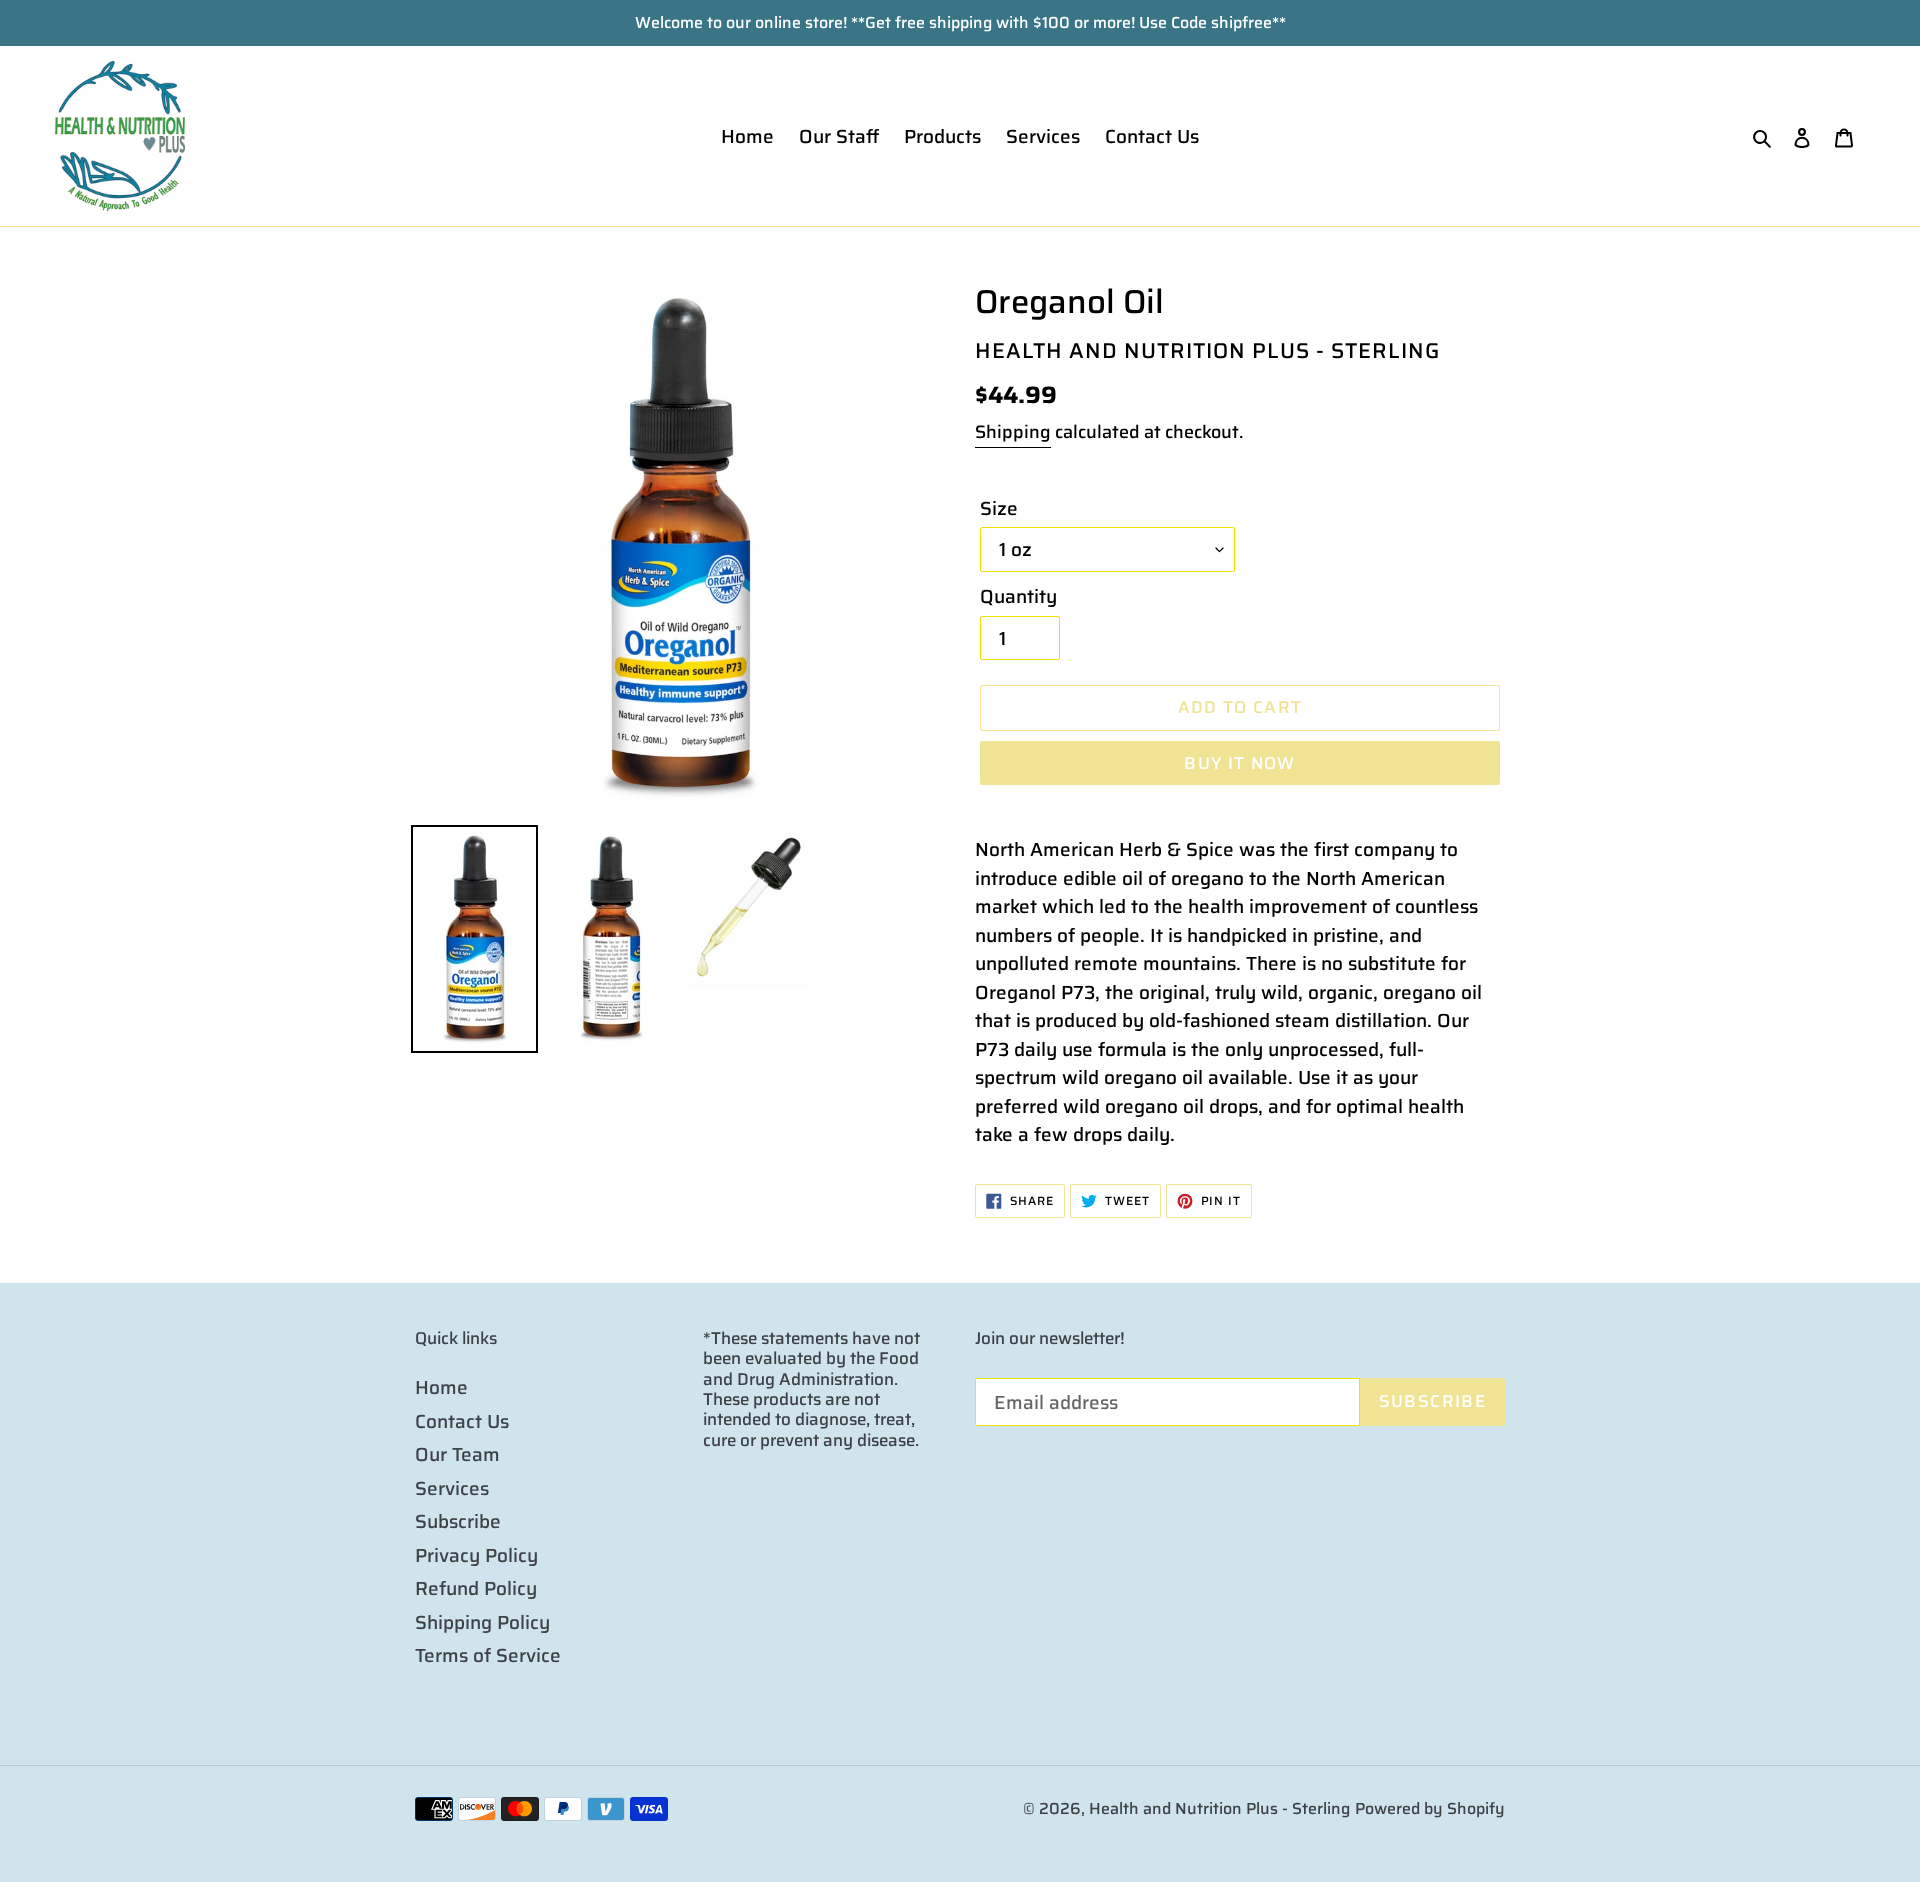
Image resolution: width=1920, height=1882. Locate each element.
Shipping (1013, 432)
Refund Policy (476, 1588)
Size (999, 508)
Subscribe (458, 1521)
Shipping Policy (482, 1622)
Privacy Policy (476, 1555)
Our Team (457, 1454)
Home (441, 1387)
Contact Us (462, 1421)
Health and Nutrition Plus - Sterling (1219, 1808)
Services (452, 1488)
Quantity (1018, 596)
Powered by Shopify (1430, 1808)
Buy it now (1240, 763)
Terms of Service (488, 1655)
